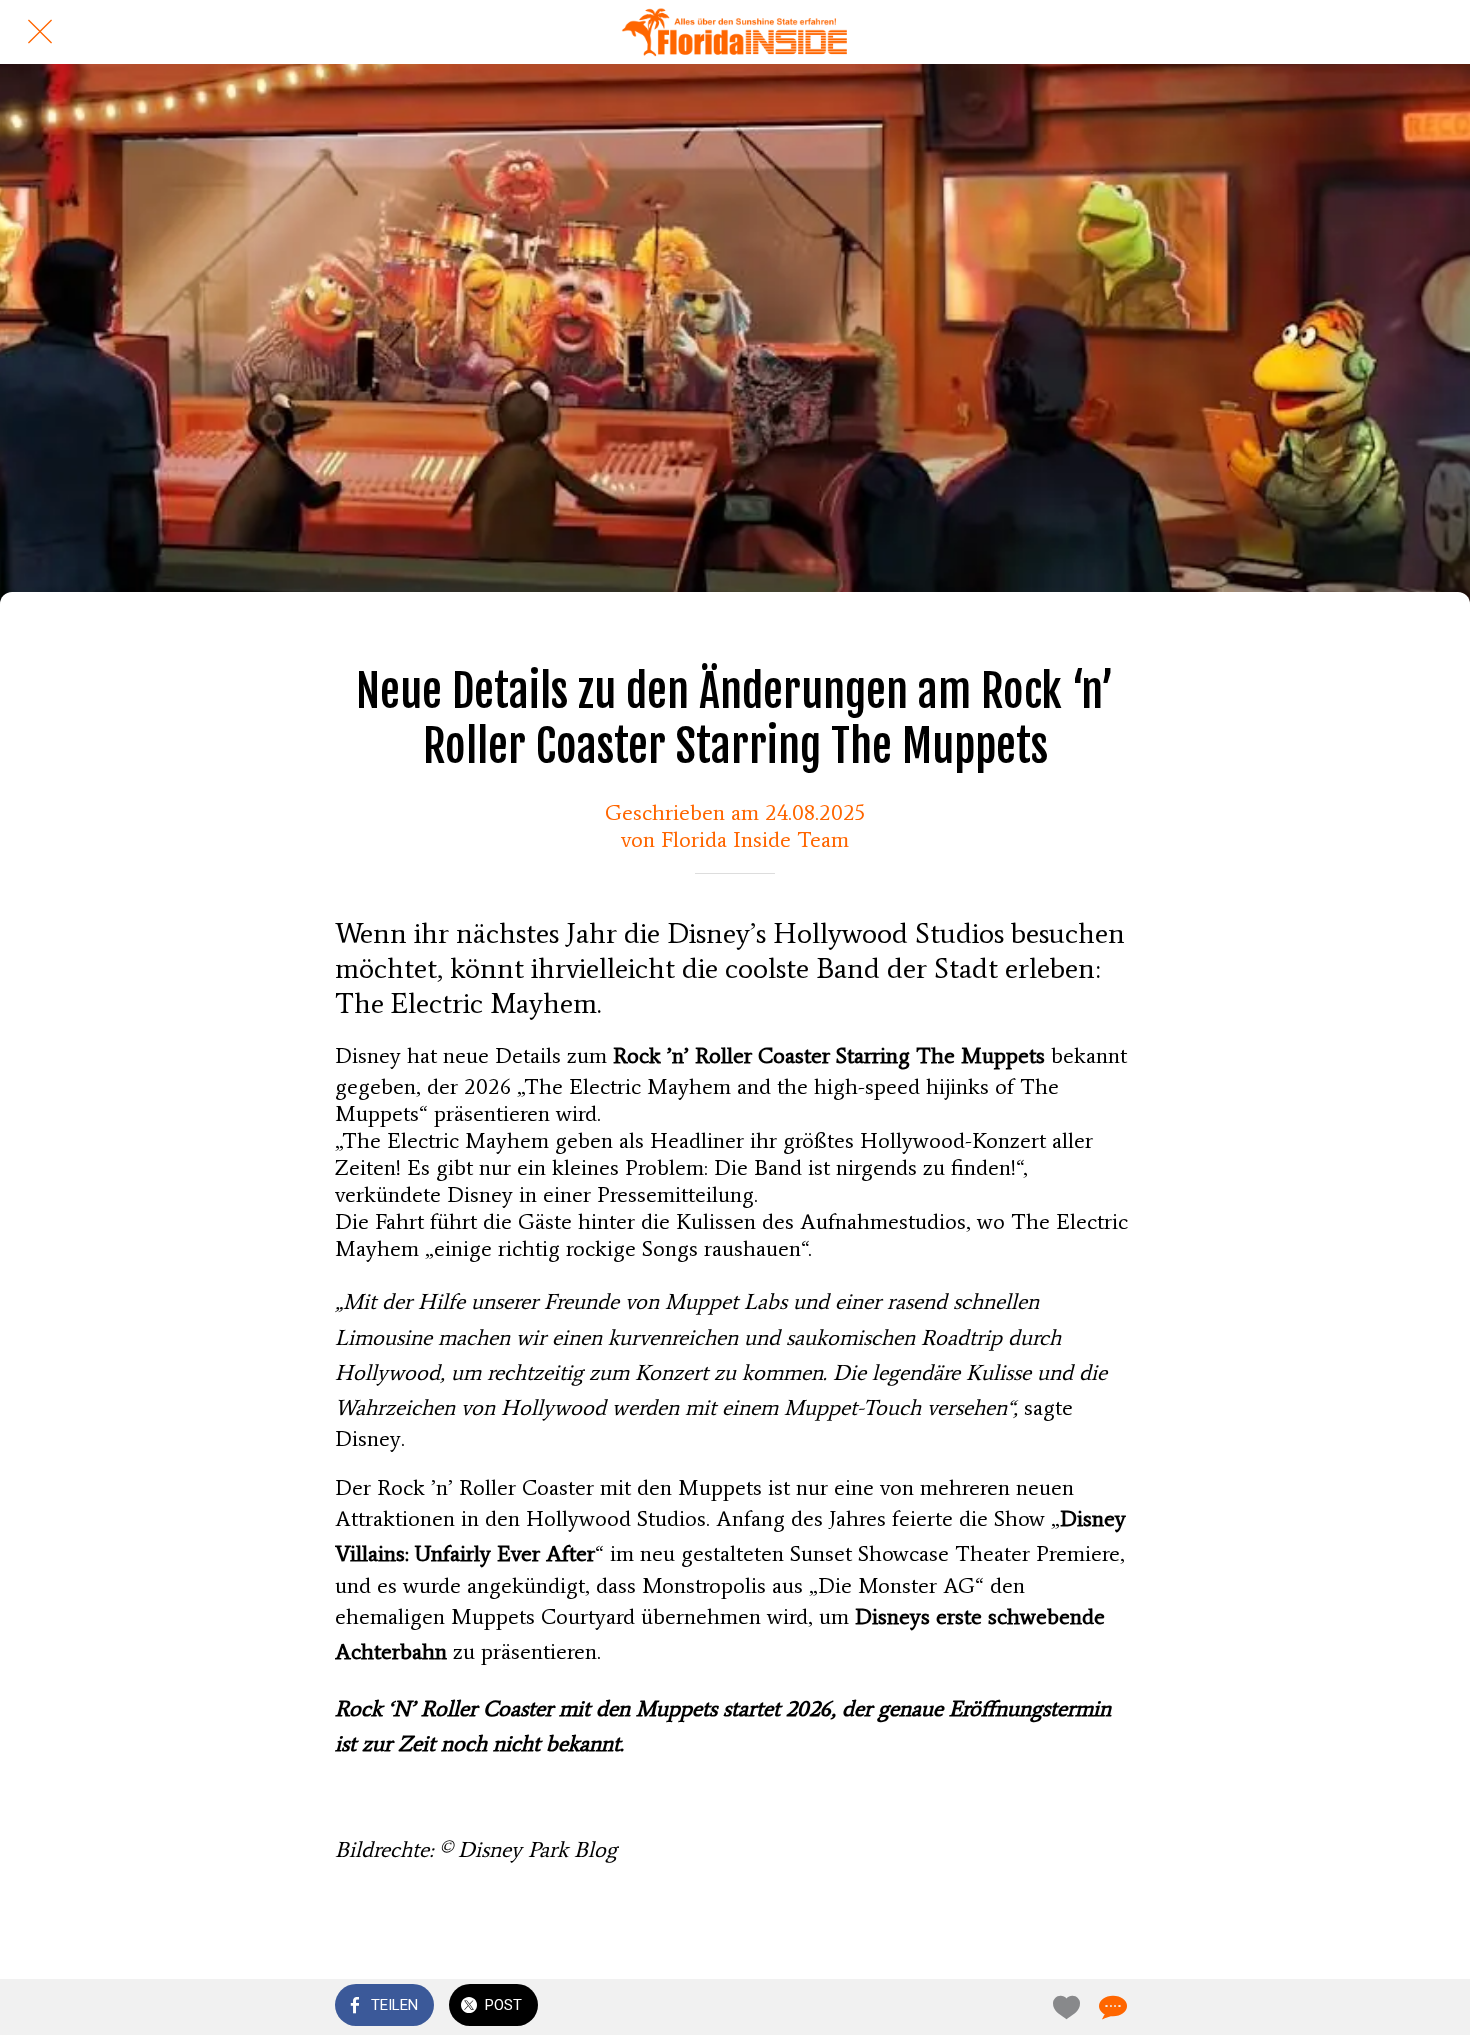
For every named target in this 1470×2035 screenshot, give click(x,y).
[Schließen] (40, 32)
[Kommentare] (1111, 2007)
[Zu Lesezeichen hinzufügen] (1063, 2007)
